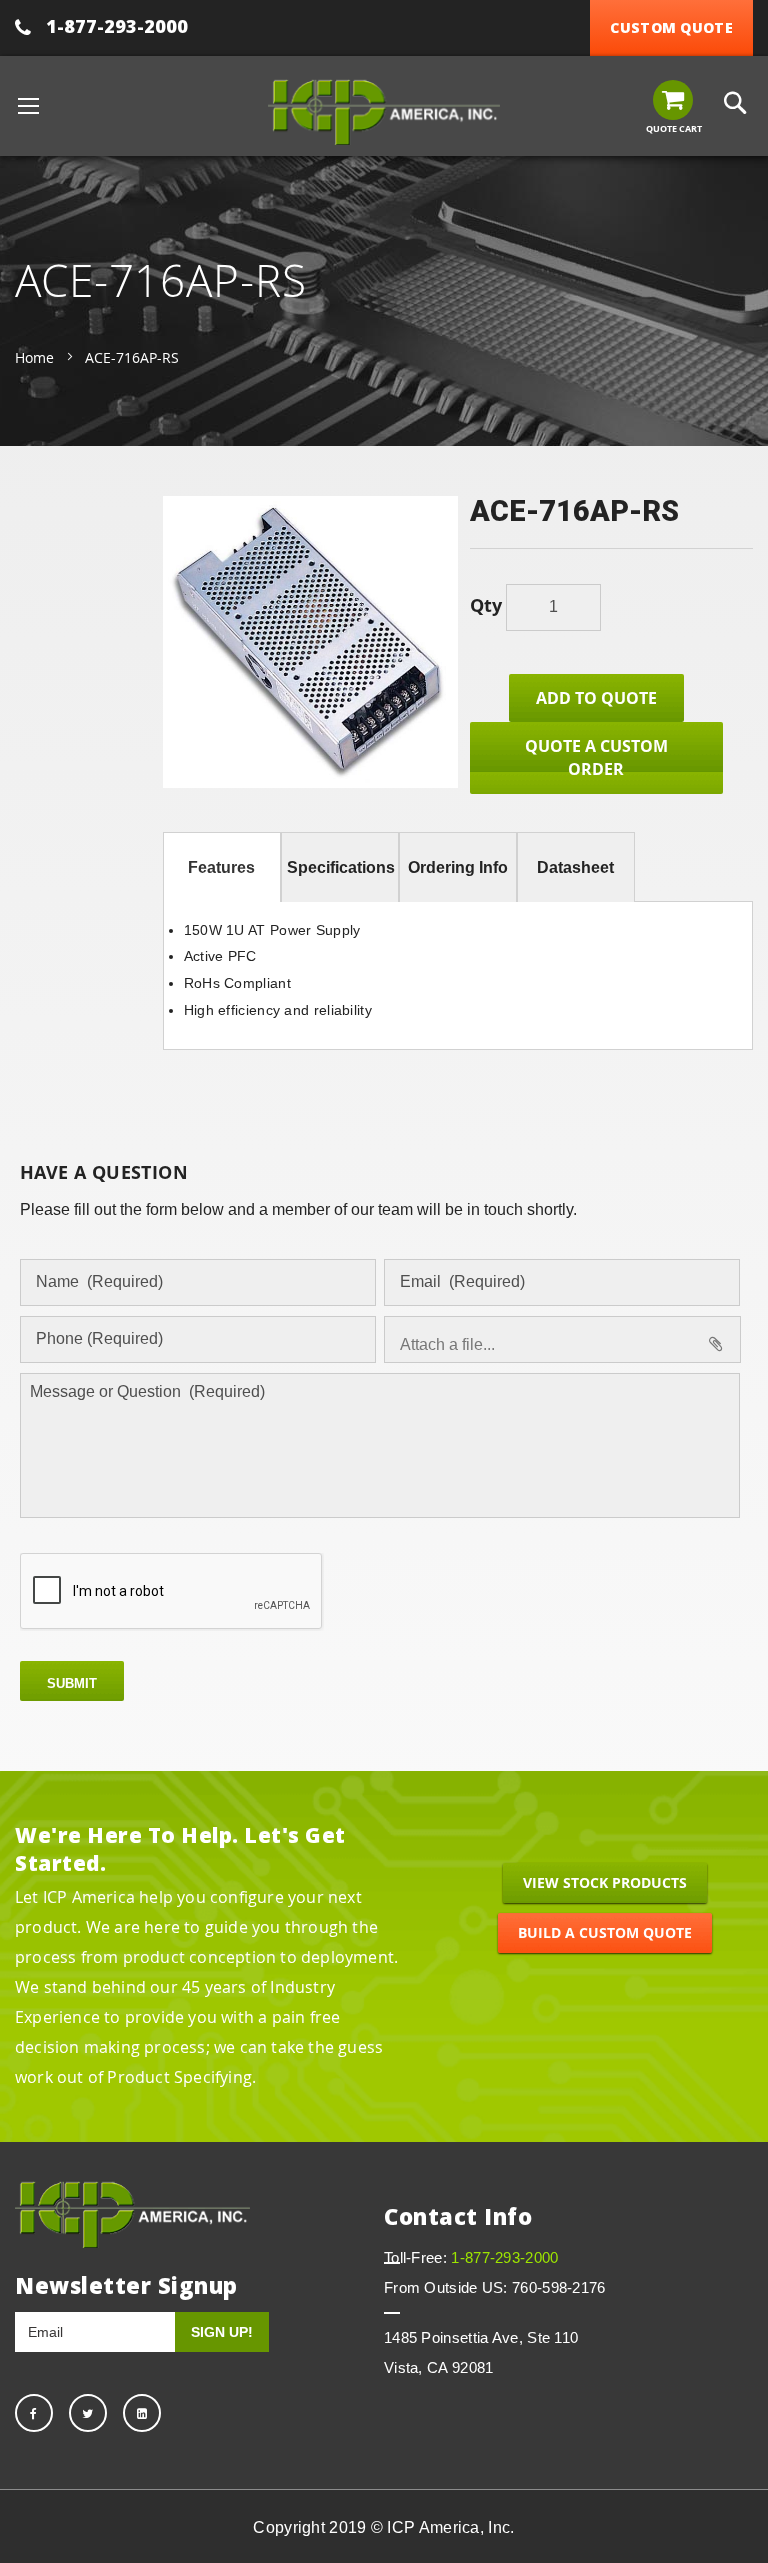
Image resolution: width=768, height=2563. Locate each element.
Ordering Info (458, 867)
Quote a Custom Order (596, 757)
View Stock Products (605, 1882)
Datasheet (575, 867)
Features (221, 867)
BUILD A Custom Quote (605, 1932)
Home (34, 357)
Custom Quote (671, 27)
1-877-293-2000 (117, 26)
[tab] (222, 867)
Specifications (341, 867)
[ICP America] (384, 112)
